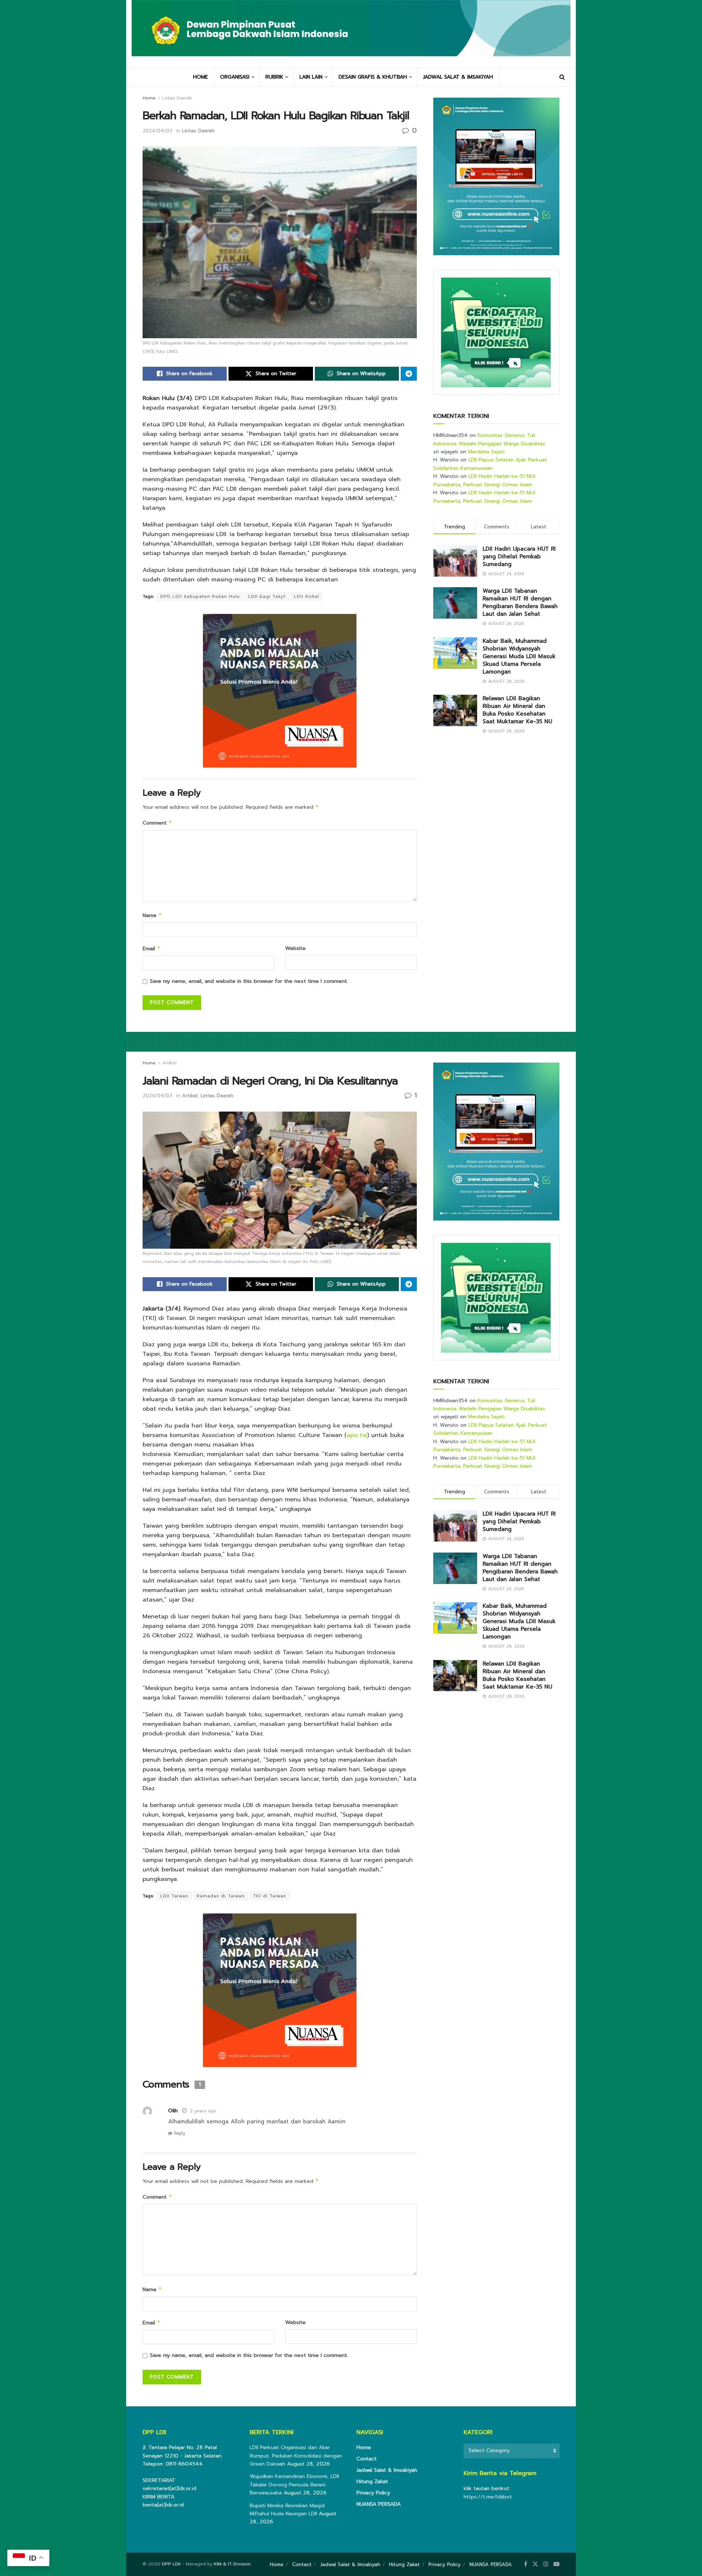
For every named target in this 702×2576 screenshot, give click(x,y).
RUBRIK (274, 77)
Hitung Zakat (372, 2481)
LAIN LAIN (311, 77)
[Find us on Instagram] (546, 2564)
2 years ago (203, 2111)
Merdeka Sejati (486, 452)
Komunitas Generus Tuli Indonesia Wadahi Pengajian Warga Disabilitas (489, 439)
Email (152, 949)
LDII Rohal (307, 596)
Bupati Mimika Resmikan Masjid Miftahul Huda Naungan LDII (287, 2510)
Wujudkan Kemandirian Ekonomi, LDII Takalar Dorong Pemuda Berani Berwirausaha (294, 2485)
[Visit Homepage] (351, 34)
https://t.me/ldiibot (488, 2497)
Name (152, 915)
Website (295, 948)
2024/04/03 (157, 131)
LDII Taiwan (174, 1896)
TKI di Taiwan (270, 1896)
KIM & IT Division (232, 2564)
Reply (180, 2133)
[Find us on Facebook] (526, 2564)
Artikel (169, 1063)
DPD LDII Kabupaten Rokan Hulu (200, 596)
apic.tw (357, 1435)
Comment (157, 823)
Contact (367, 2459)
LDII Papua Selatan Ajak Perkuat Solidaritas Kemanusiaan (490, 464)
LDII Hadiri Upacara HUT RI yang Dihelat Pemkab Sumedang (519, 557)
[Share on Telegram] (409, 374)
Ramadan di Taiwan (221, 1896)
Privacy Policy (373, 2493)
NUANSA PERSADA (379, 2504)
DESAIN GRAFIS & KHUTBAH (373, 77)
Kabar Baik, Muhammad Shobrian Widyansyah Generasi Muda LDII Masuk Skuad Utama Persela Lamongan (519, 656)
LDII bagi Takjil (267, 596)
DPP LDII (171, 2564)
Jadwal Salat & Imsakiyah (387, 2470)
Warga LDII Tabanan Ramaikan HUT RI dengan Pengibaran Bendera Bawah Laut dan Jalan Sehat (520, 602)
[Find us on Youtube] (556, 2564)
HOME (201, 77)
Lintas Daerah (177, 98)
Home (149, 98)
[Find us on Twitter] (535, 2564)
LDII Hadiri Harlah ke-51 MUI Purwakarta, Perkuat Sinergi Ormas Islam (484, 480)
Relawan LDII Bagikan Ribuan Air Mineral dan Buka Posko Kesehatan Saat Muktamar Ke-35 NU (517, 710)
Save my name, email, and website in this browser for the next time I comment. (249, 981)
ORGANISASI (235, 77)
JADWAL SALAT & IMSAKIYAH (458, 77)
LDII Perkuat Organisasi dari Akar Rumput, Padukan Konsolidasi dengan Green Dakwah (296, 2456)
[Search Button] (562, 77)
